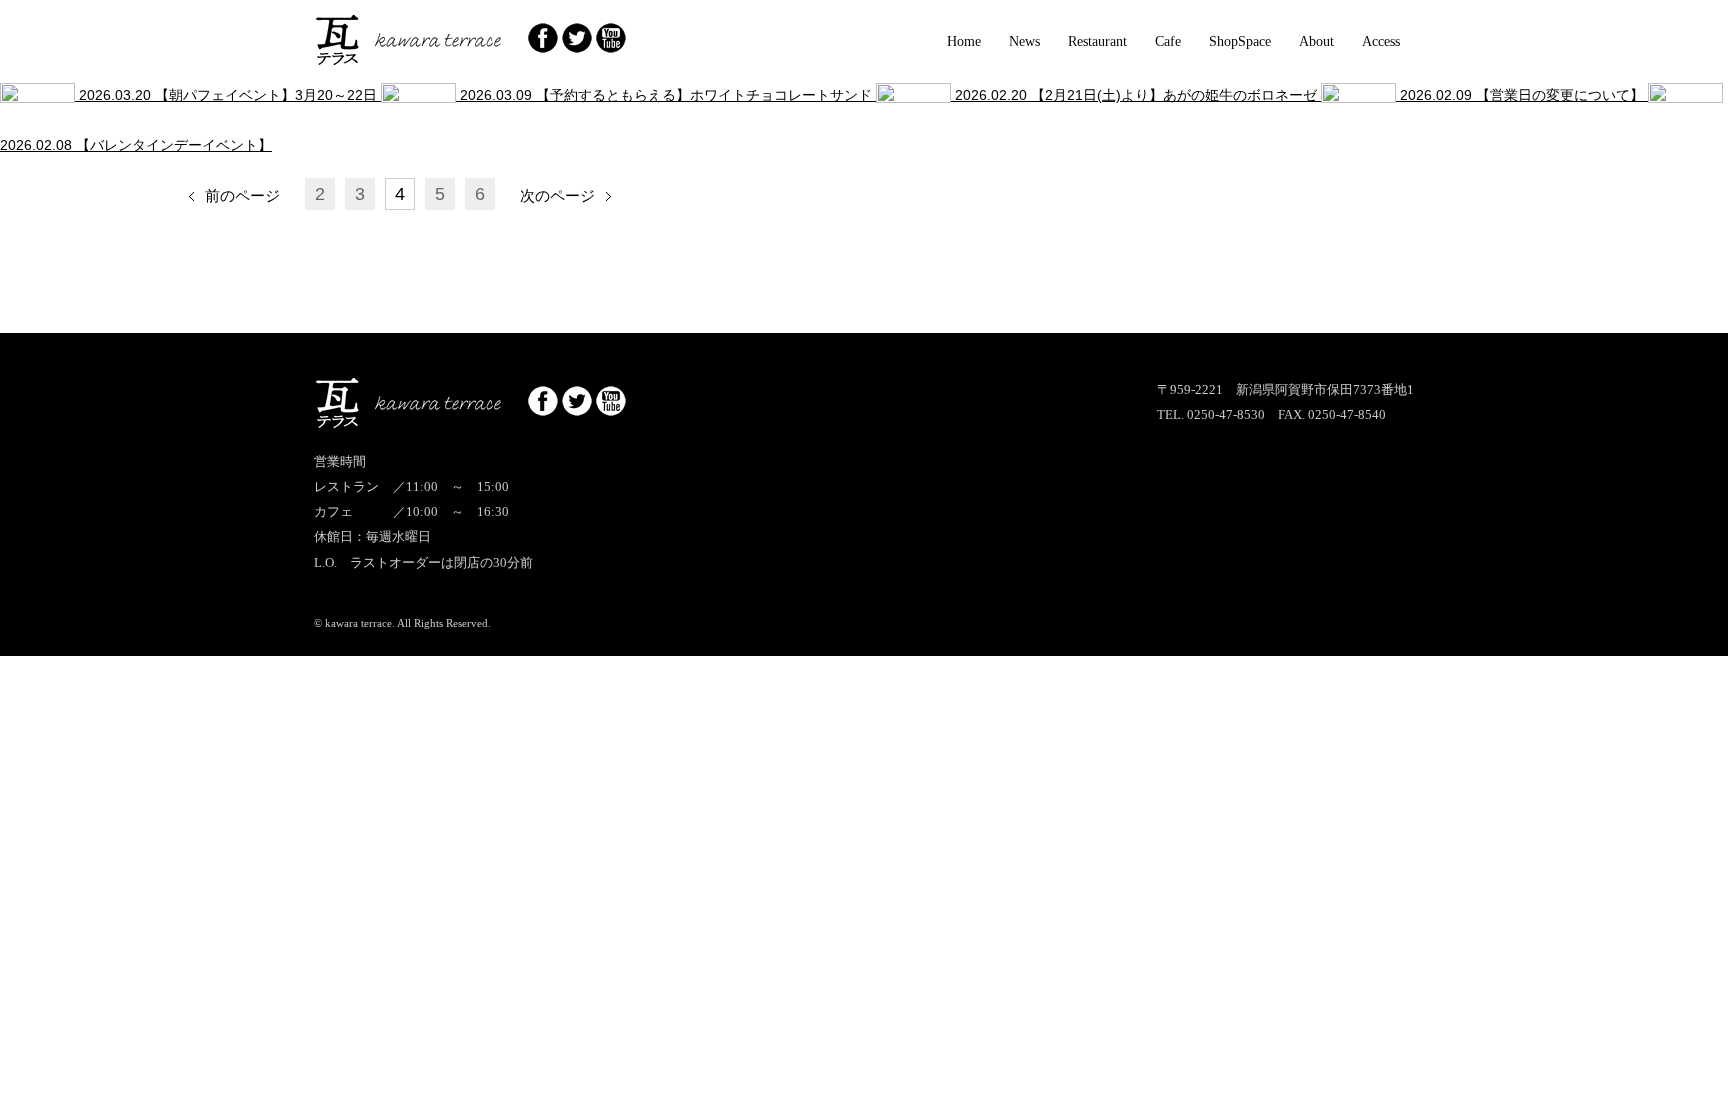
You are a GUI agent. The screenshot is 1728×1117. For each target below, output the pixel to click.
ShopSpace (1240, 41)
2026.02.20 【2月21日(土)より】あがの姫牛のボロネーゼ (1136, 95)
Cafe (1168, 41)
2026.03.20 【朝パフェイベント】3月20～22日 (228, 95)
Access (1381, 41)
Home (964, 41)
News (1024, 41)
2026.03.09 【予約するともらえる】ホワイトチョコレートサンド (666, 95)
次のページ (557, 196)
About (1316, 41)
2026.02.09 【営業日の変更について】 (1522, 95)
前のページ (242, 196)
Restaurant (1097, 41)
